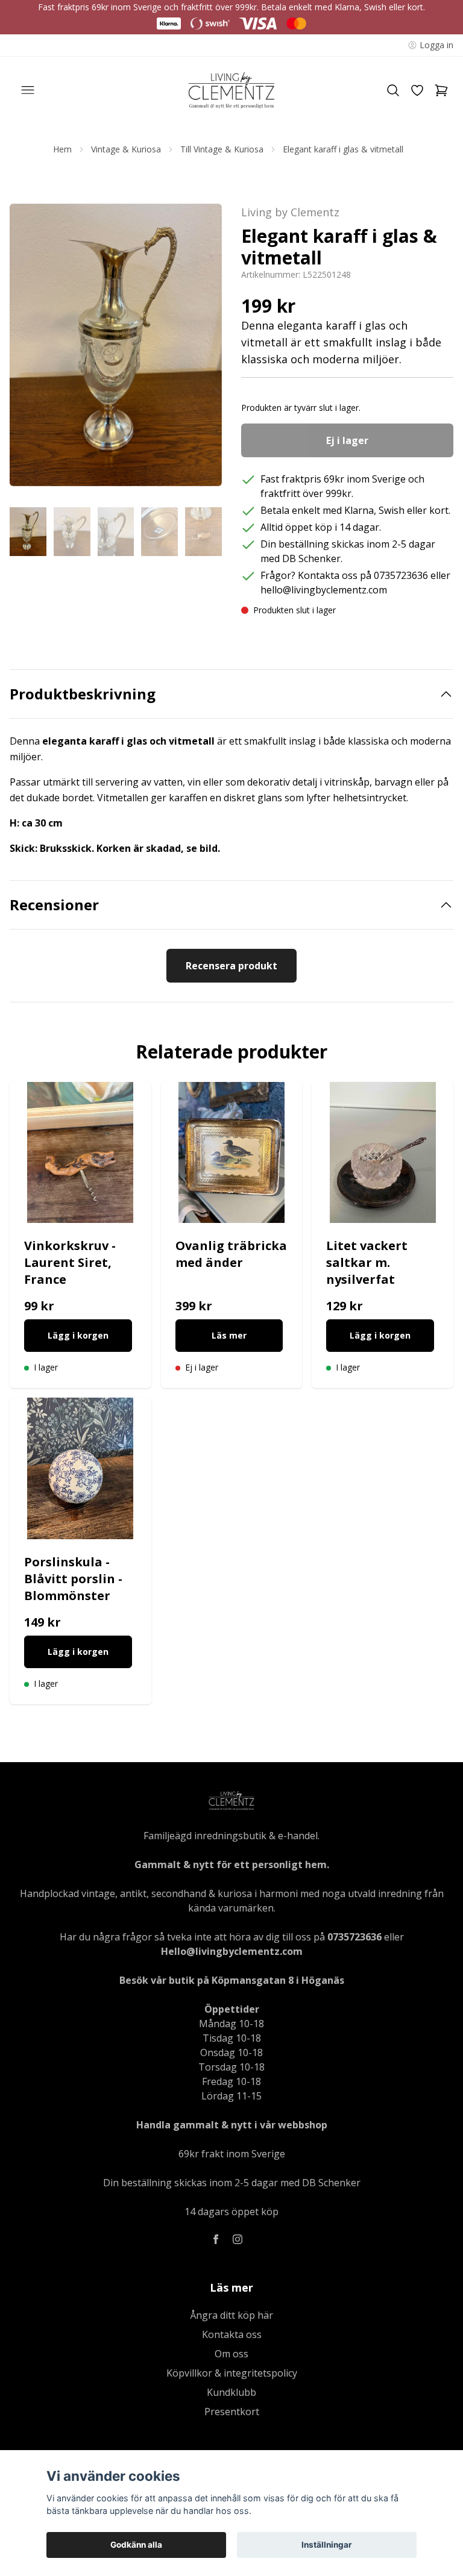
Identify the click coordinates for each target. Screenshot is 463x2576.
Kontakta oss (232, 2334)
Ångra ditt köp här (231, 2315)
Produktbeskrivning (83, 694)
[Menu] (28, 90)
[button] (201, 349)
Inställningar (327, 2545)
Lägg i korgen (78, 1335)
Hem (62, 149)
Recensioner (54, 905)
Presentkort (232, 2412)
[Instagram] (238, 2239)
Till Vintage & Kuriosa (222, 149)
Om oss (231, 2354)
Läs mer (229, 1335)
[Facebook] (216, 2239)
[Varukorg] (441, 90)
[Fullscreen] (116, 345)
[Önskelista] (417, 90)
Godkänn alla (136, 2545)
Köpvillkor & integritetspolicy (232, 2373)
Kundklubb (231, 2392)
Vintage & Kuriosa (126, 149)
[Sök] (393, 90)
